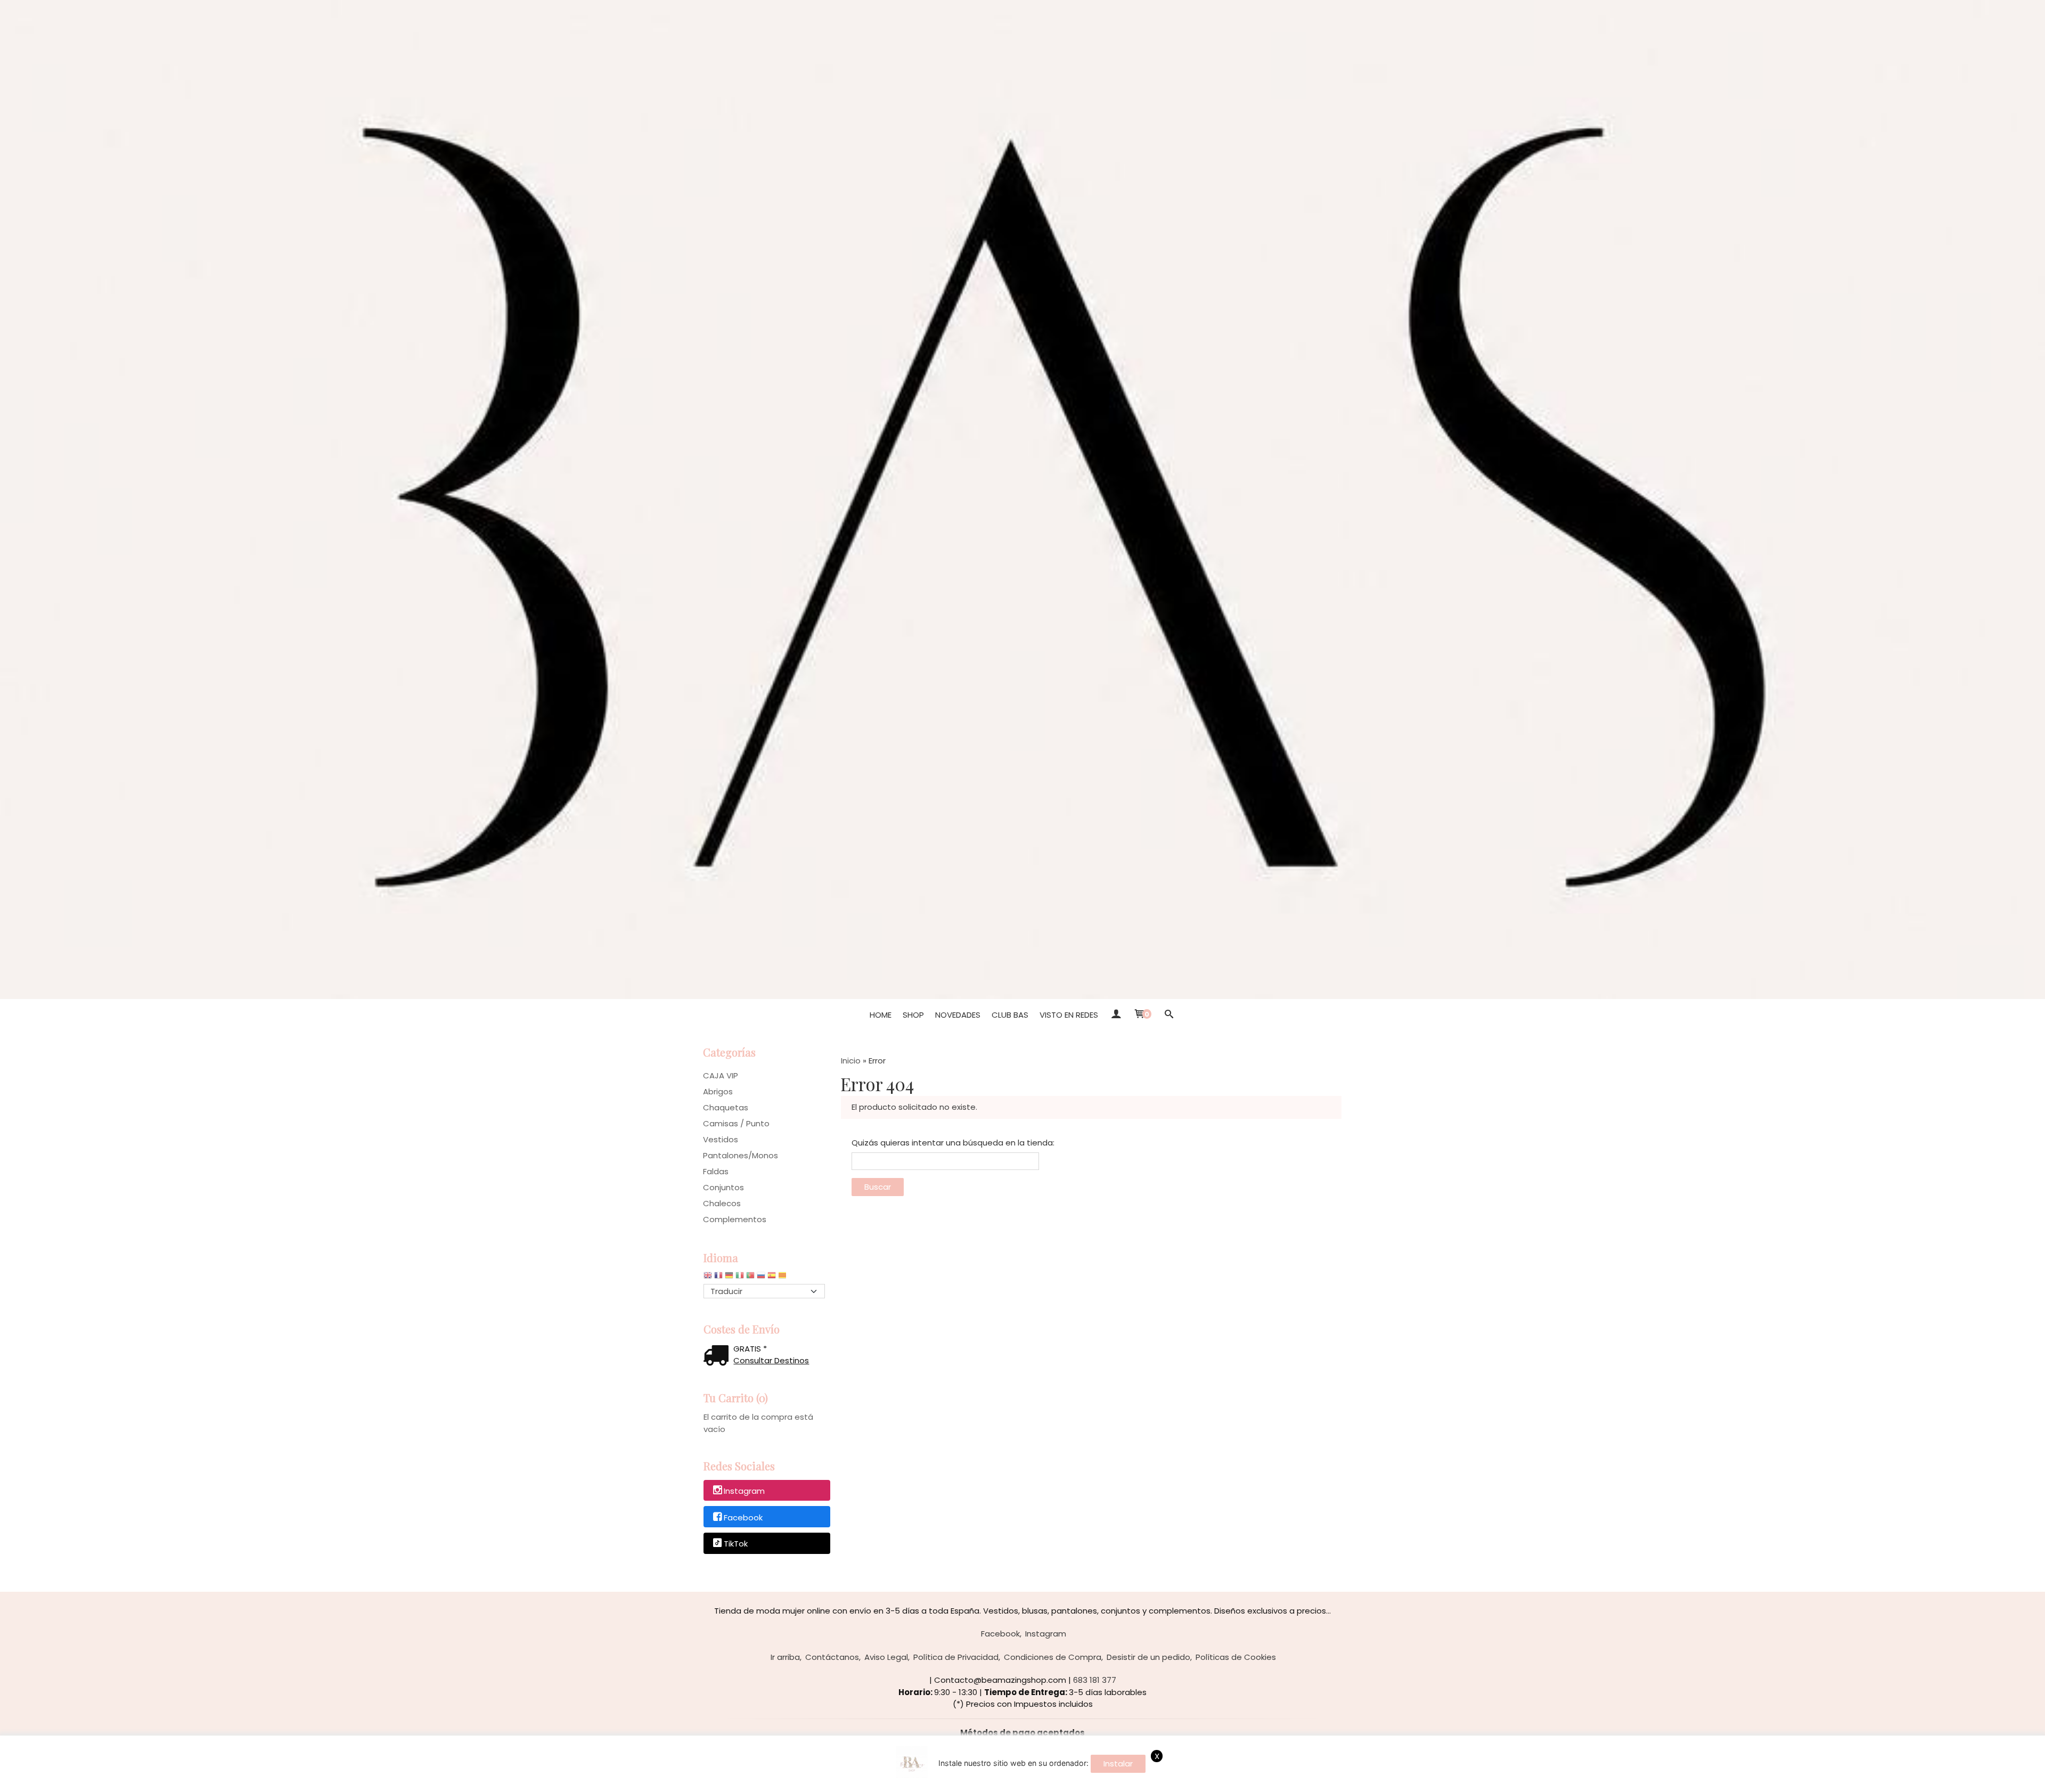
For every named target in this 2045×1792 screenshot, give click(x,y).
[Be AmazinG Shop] (1023, 500)
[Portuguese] (750, 1278)
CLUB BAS (1010, 1015)
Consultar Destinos (771, 1360)
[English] (708, 1278)
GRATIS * (750, 1349)
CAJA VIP (721, 1075)
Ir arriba (785, 1657)
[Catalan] (783, 1278)
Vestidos (721, 1139)
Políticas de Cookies (1236, 1657)
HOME (881, 1015)
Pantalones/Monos (741, 1155)
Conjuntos (723, 1187)
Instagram (744, 1491)
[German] (729, 1278)
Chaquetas (726, 1107)
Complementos (735, 1219)
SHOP (913, 1015)
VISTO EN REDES (1069, 1015)
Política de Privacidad (956, 1657)
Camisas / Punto (736, 1123)
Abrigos (718, 1091)
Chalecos (722, 1203)
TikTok (736, 1544)
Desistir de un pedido (1148, 1657)
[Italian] (740, 1278)
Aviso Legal (886, 1657)
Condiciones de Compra (1053, 1657)
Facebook (743, 1517)
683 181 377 (1095, 1680)
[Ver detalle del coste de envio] (718, 1357)
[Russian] (761, 1278)
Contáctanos (832, 1657)
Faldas (716, 1171)
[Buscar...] (1169, 1015)
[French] (718, 1278)
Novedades (958, 1015)
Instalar (1118, 1764)
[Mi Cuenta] (1115, 1015)
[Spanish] (772, 1278)
